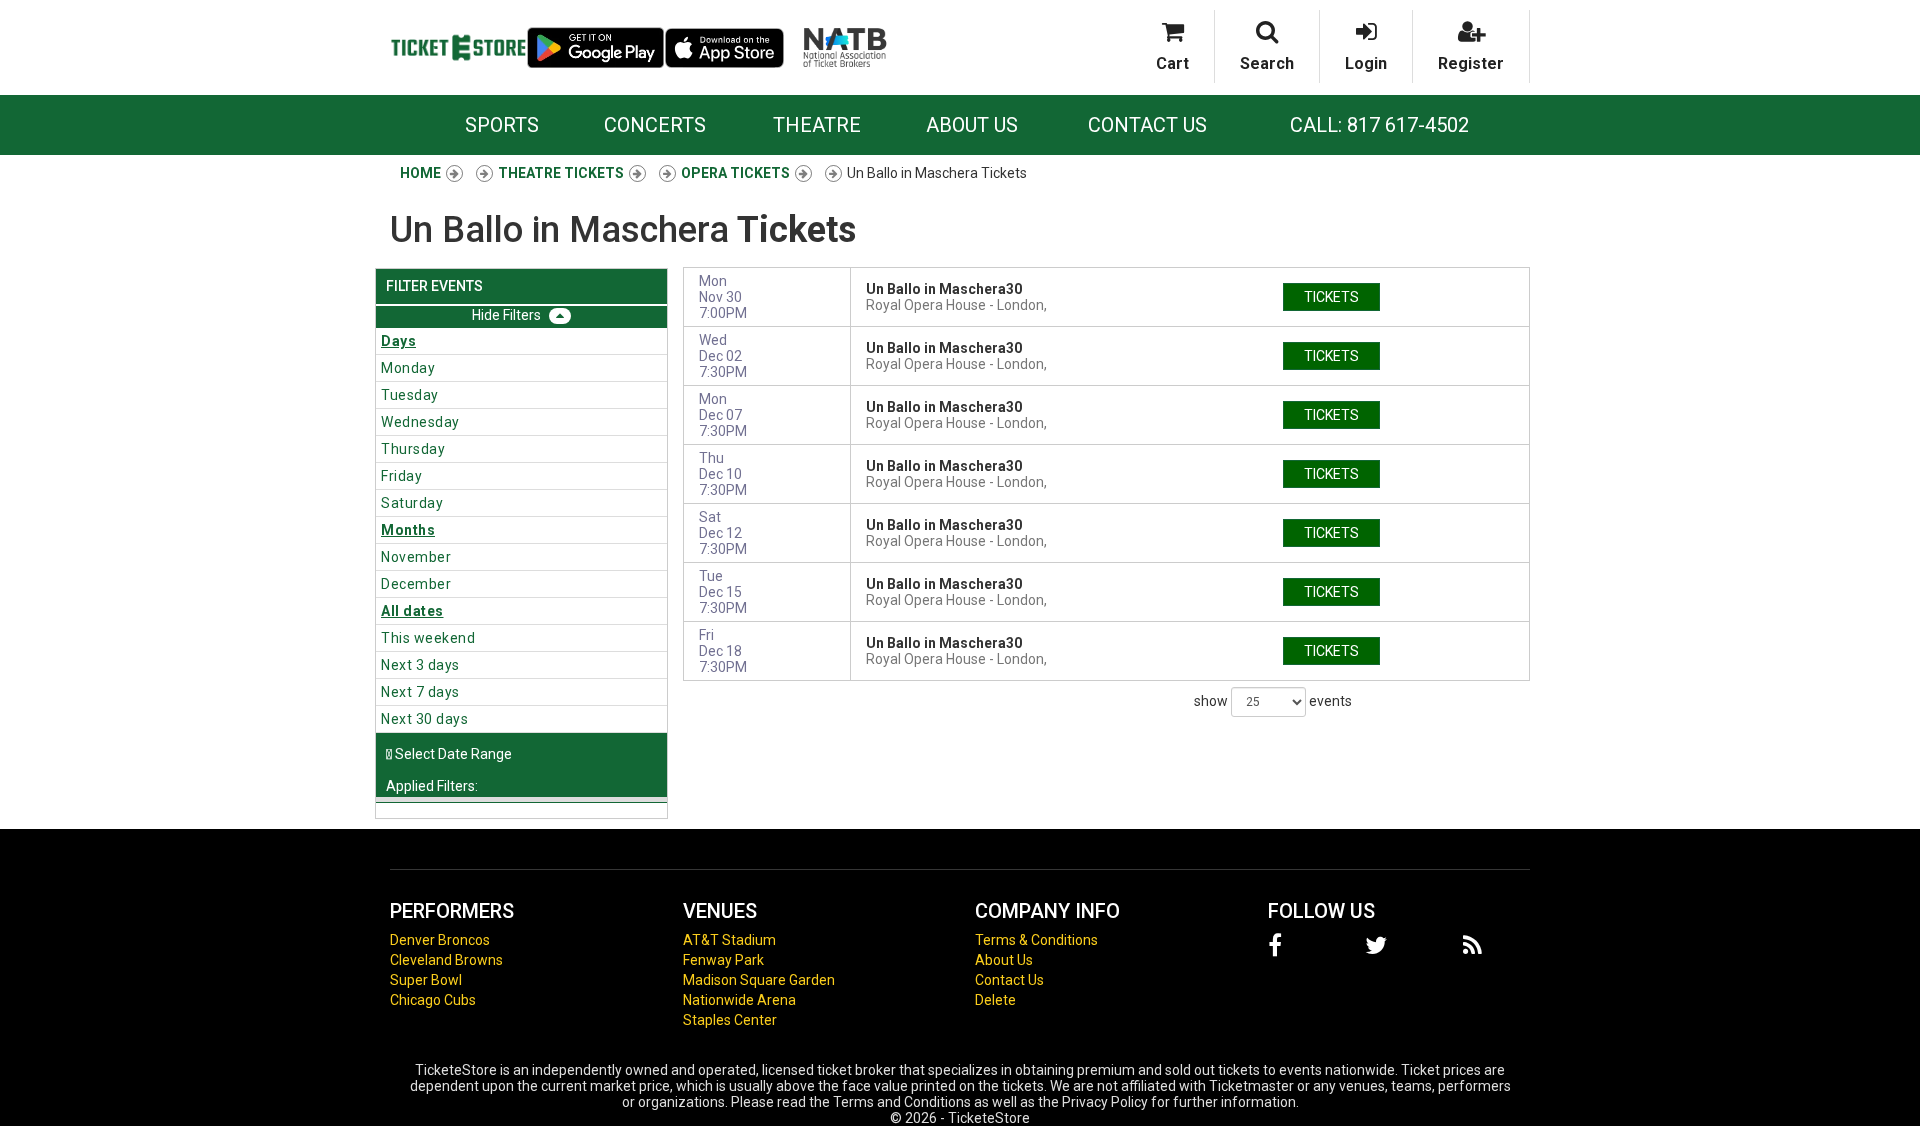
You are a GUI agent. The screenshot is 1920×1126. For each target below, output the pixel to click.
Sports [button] (502, 125)
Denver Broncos (440, 940)
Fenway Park (723, 960)
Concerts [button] (655, 125)
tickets (1331, 297)
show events (1273, 700)
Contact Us (1147, 125)
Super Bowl (426, 980)
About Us (972, 125)
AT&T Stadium (729, 940)
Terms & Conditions (1036, 940)
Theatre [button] (817, 125)
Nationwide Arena (739, 1000)
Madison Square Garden (759, 980)
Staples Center (730, 1020)
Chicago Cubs (433, 1000)
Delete (995, 1000)
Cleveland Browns (446, 960)
